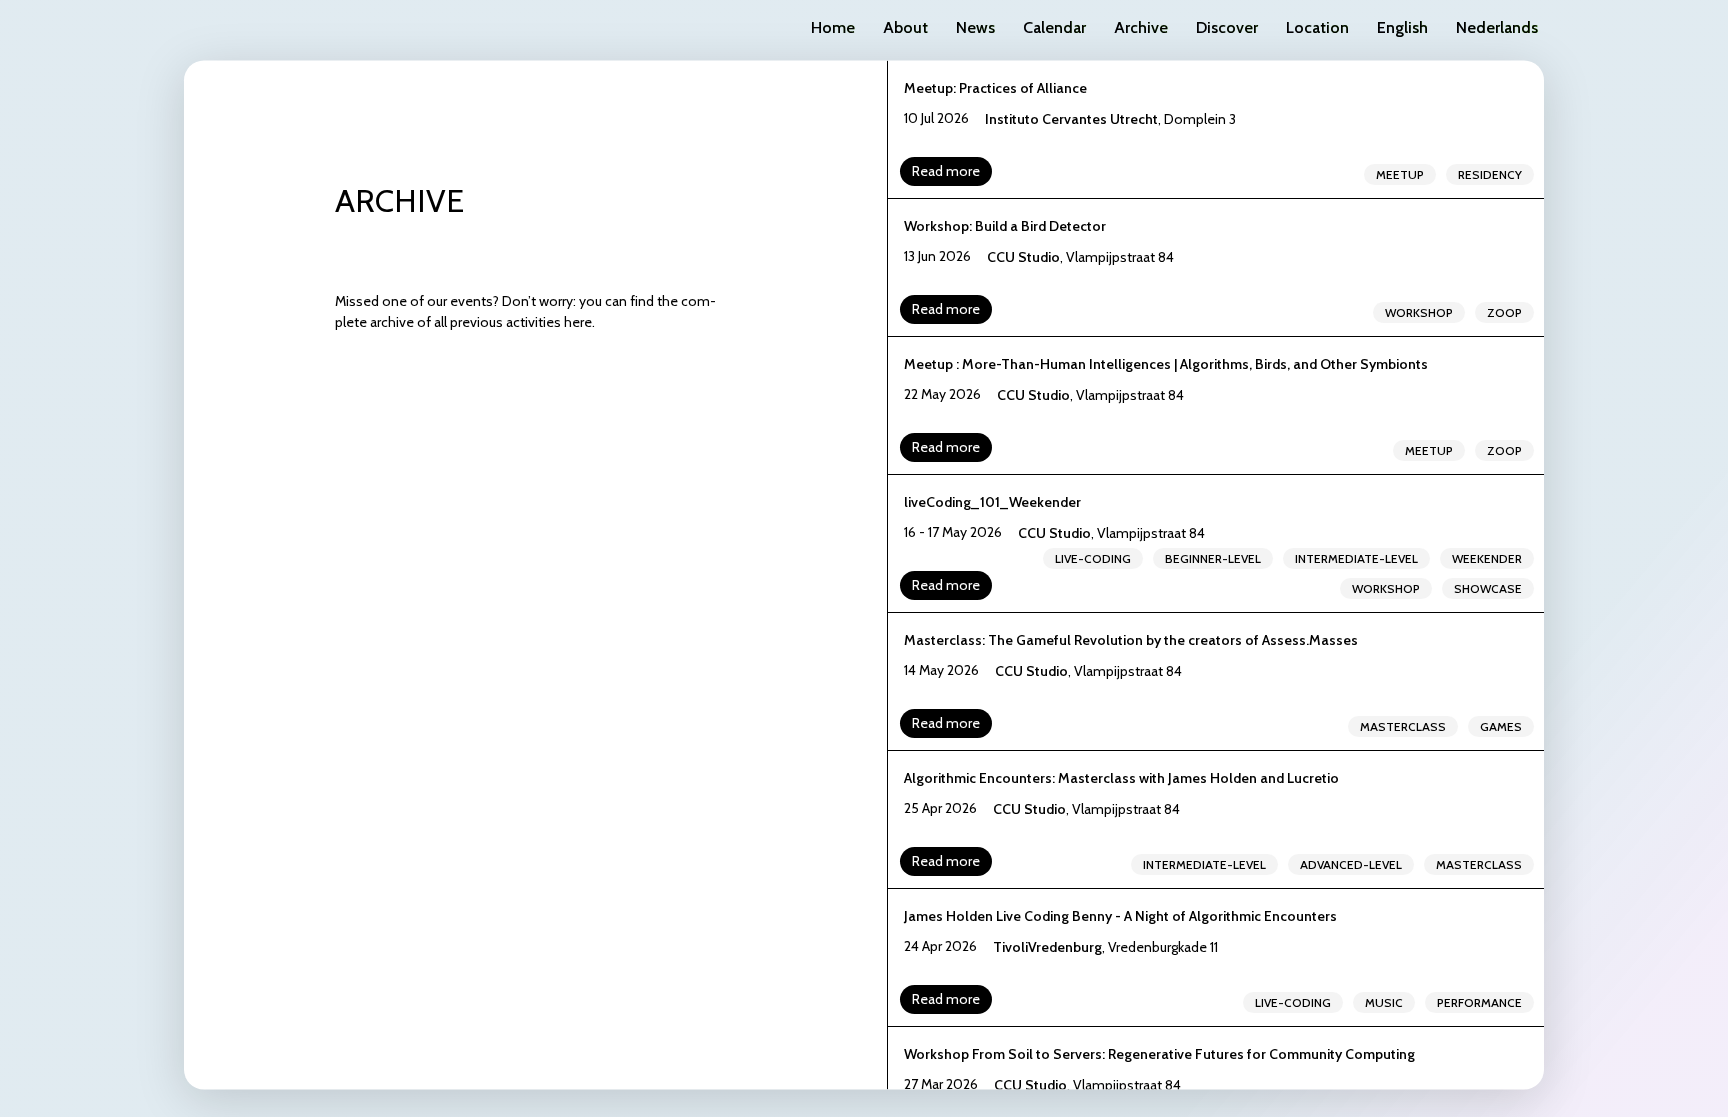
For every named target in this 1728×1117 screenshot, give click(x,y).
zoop (1504, 311)
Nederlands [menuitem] (1497, 27)
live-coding (1093, 557)
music (1384, 1001)
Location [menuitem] (1317, 27)
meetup (1400, 173)
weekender (1487, 557)
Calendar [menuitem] (1054, 27)
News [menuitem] (975, 27)
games (1501, 725)
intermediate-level (1356, 557)
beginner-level (1213, 557)
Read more (946, 170)
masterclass (1403, 725)
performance (1479, 1001)
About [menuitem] (905, 27)
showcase (1488, 587)
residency (1490, 173)
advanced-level (1351, 863)
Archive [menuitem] (1141, 27)
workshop (1419, 311)
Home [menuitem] (833, 27)
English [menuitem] (1402, 27)
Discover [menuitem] (1227, 27)
